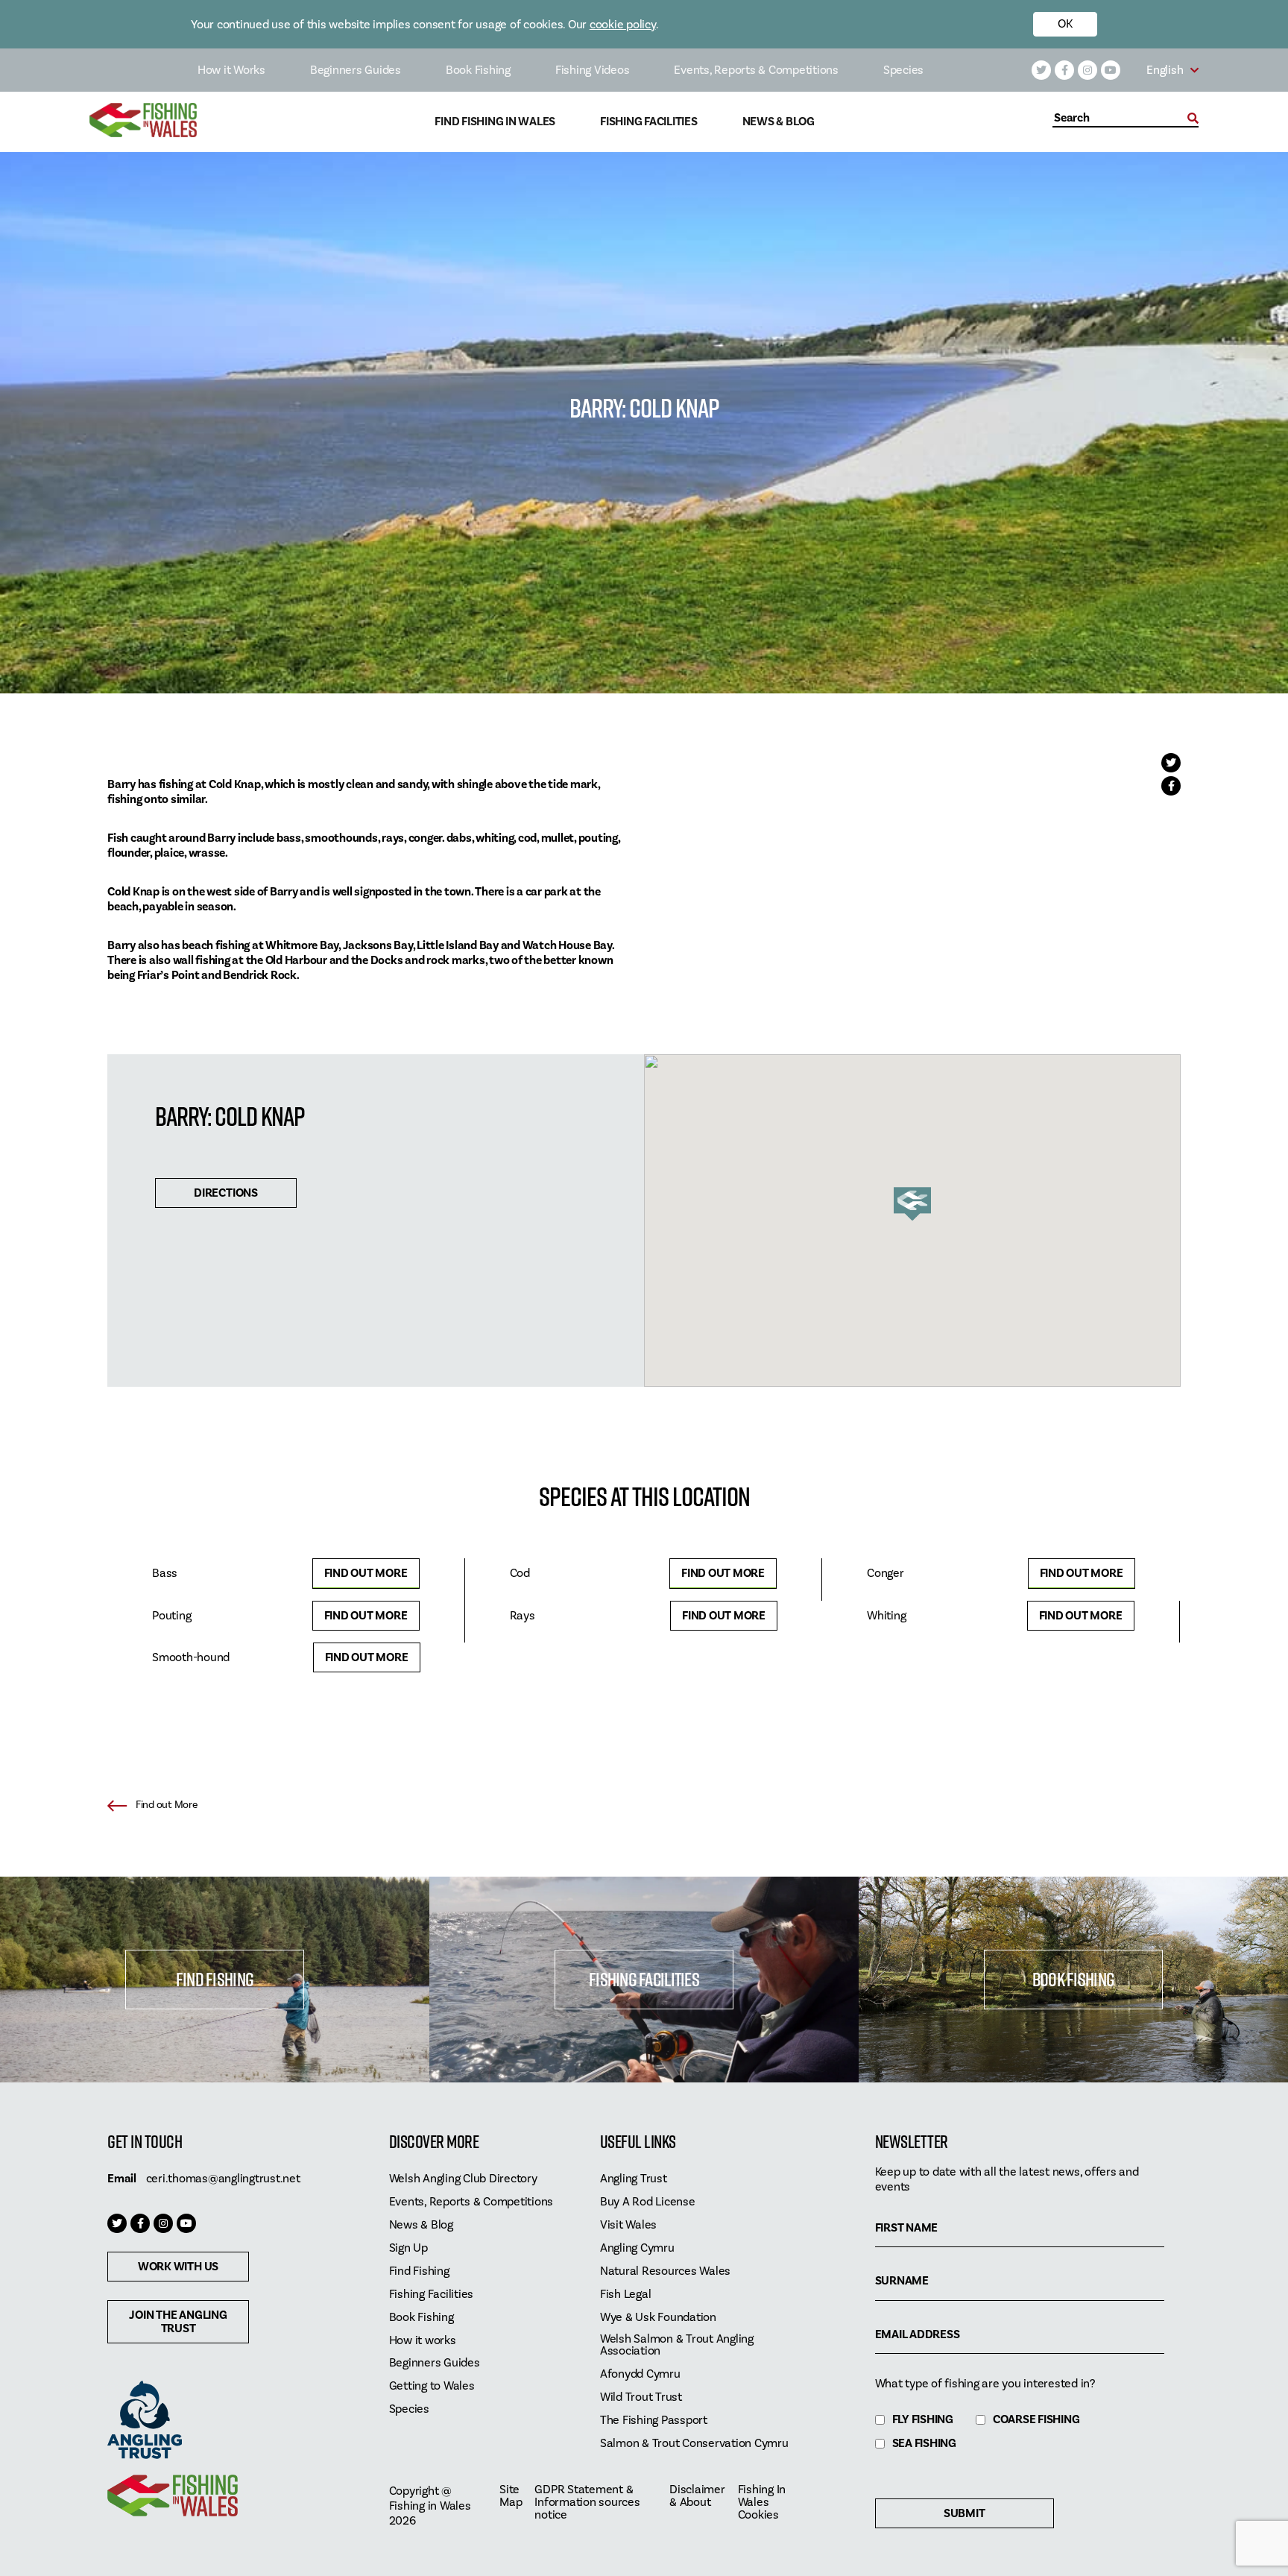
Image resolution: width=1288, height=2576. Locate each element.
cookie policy (623, 25)
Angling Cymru (637, 2248)
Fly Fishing (923, 2420)
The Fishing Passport (654, 2421)
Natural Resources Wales (665, 2271)
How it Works (231, 70)
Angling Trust (634, 2179)
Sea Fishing (924, 2444)
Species (903, 70)
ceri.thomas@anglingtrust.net (223, 2179)
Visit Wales (628, 2225)
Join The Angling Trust (178, 2322)
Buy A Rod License (648, 2202)
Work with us (178, 2267)
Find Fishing (215, 1979)
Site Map (511, 2496)
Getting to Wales (432, 2386)
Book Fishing (478, 70)
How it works (423, 2341)
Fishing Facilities (649, 122)
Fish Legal (626, 2295)
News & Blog (779, 122)
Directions (226, 1193)
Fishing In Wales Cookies (762, 2503)
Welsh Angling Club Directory (463, 2179)
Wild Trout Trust (641, 2397)
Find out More (366, 1573)
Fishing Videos (593, 70)
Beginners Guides (356, 70)
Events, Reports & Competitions (756, 70)
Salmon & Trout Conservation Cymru (694, 2444)
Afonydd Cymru (640, 2374)
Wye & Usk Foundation (658, 2318)
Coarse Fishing (1036, 2420)
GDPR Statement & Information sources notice (587, 2503)
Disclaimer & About (697, 2496)
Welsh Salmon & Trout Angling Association (677, 2346)
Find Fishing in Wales (495, 122)
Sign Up (408, 2248)
